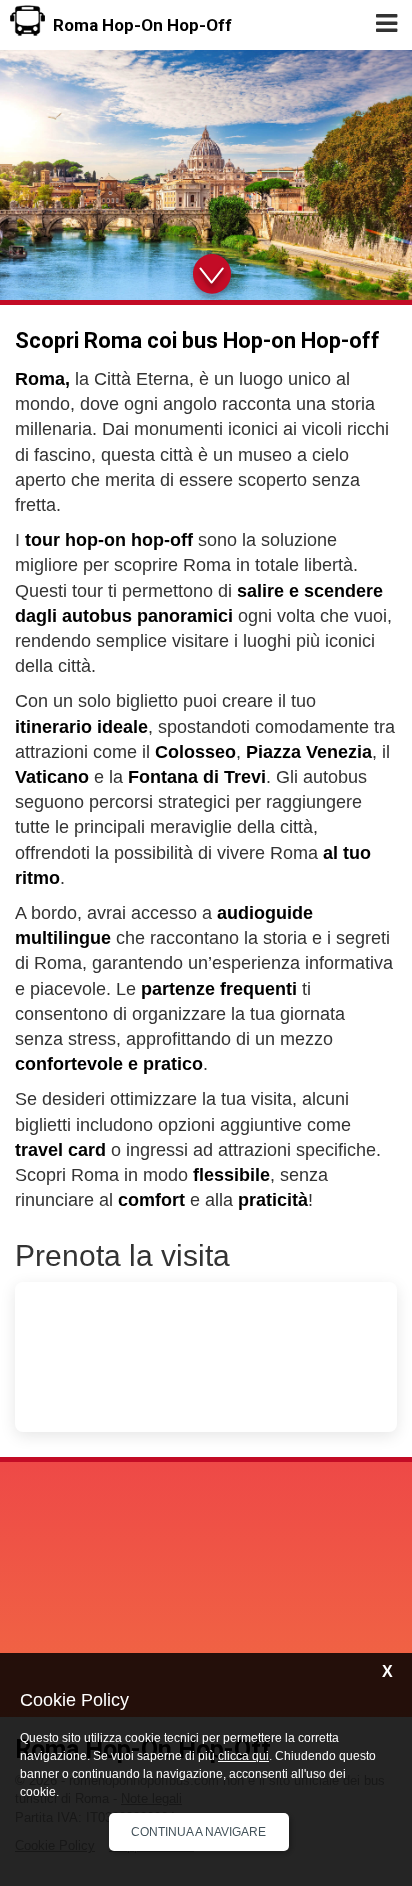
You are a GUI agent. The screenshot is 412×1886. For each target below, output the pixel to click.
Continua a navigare (198, 1832)
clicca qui (243, 1756)
